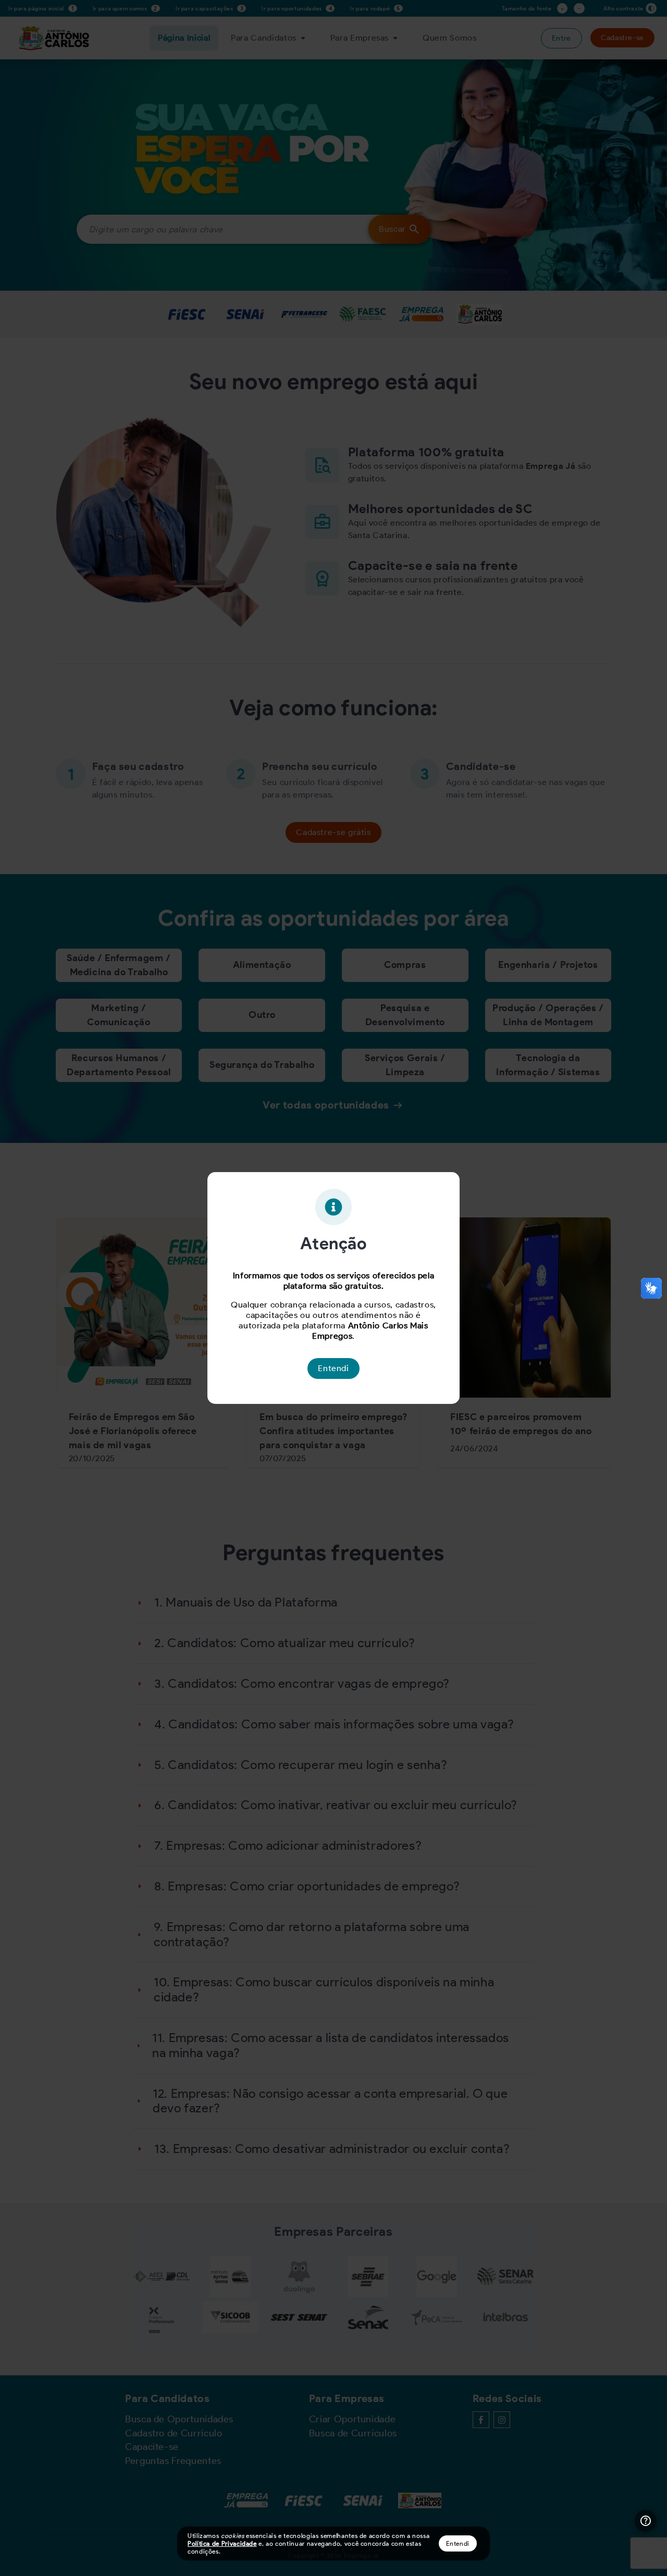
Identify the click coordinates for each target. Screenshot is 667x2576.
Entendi (458, 2543)
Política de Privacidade (222, 2543)
